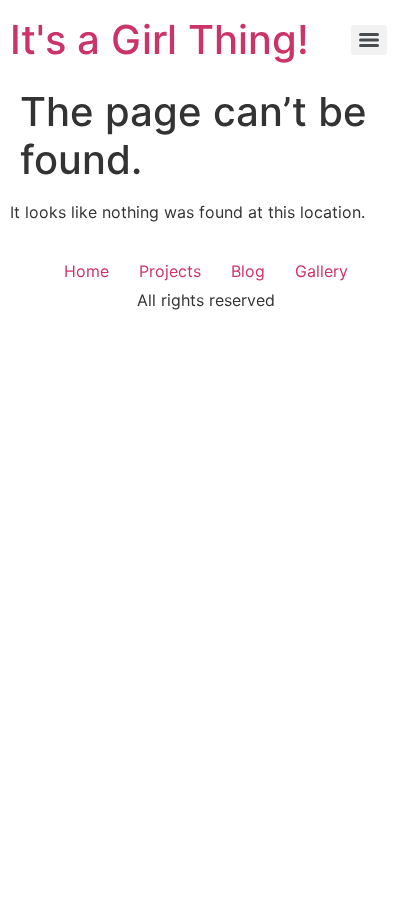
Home (86, 271)
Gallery (321, 271)
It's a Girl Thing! (159, 39)
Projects (170, 271)
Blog (248, 271)
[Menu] (369, 40)
